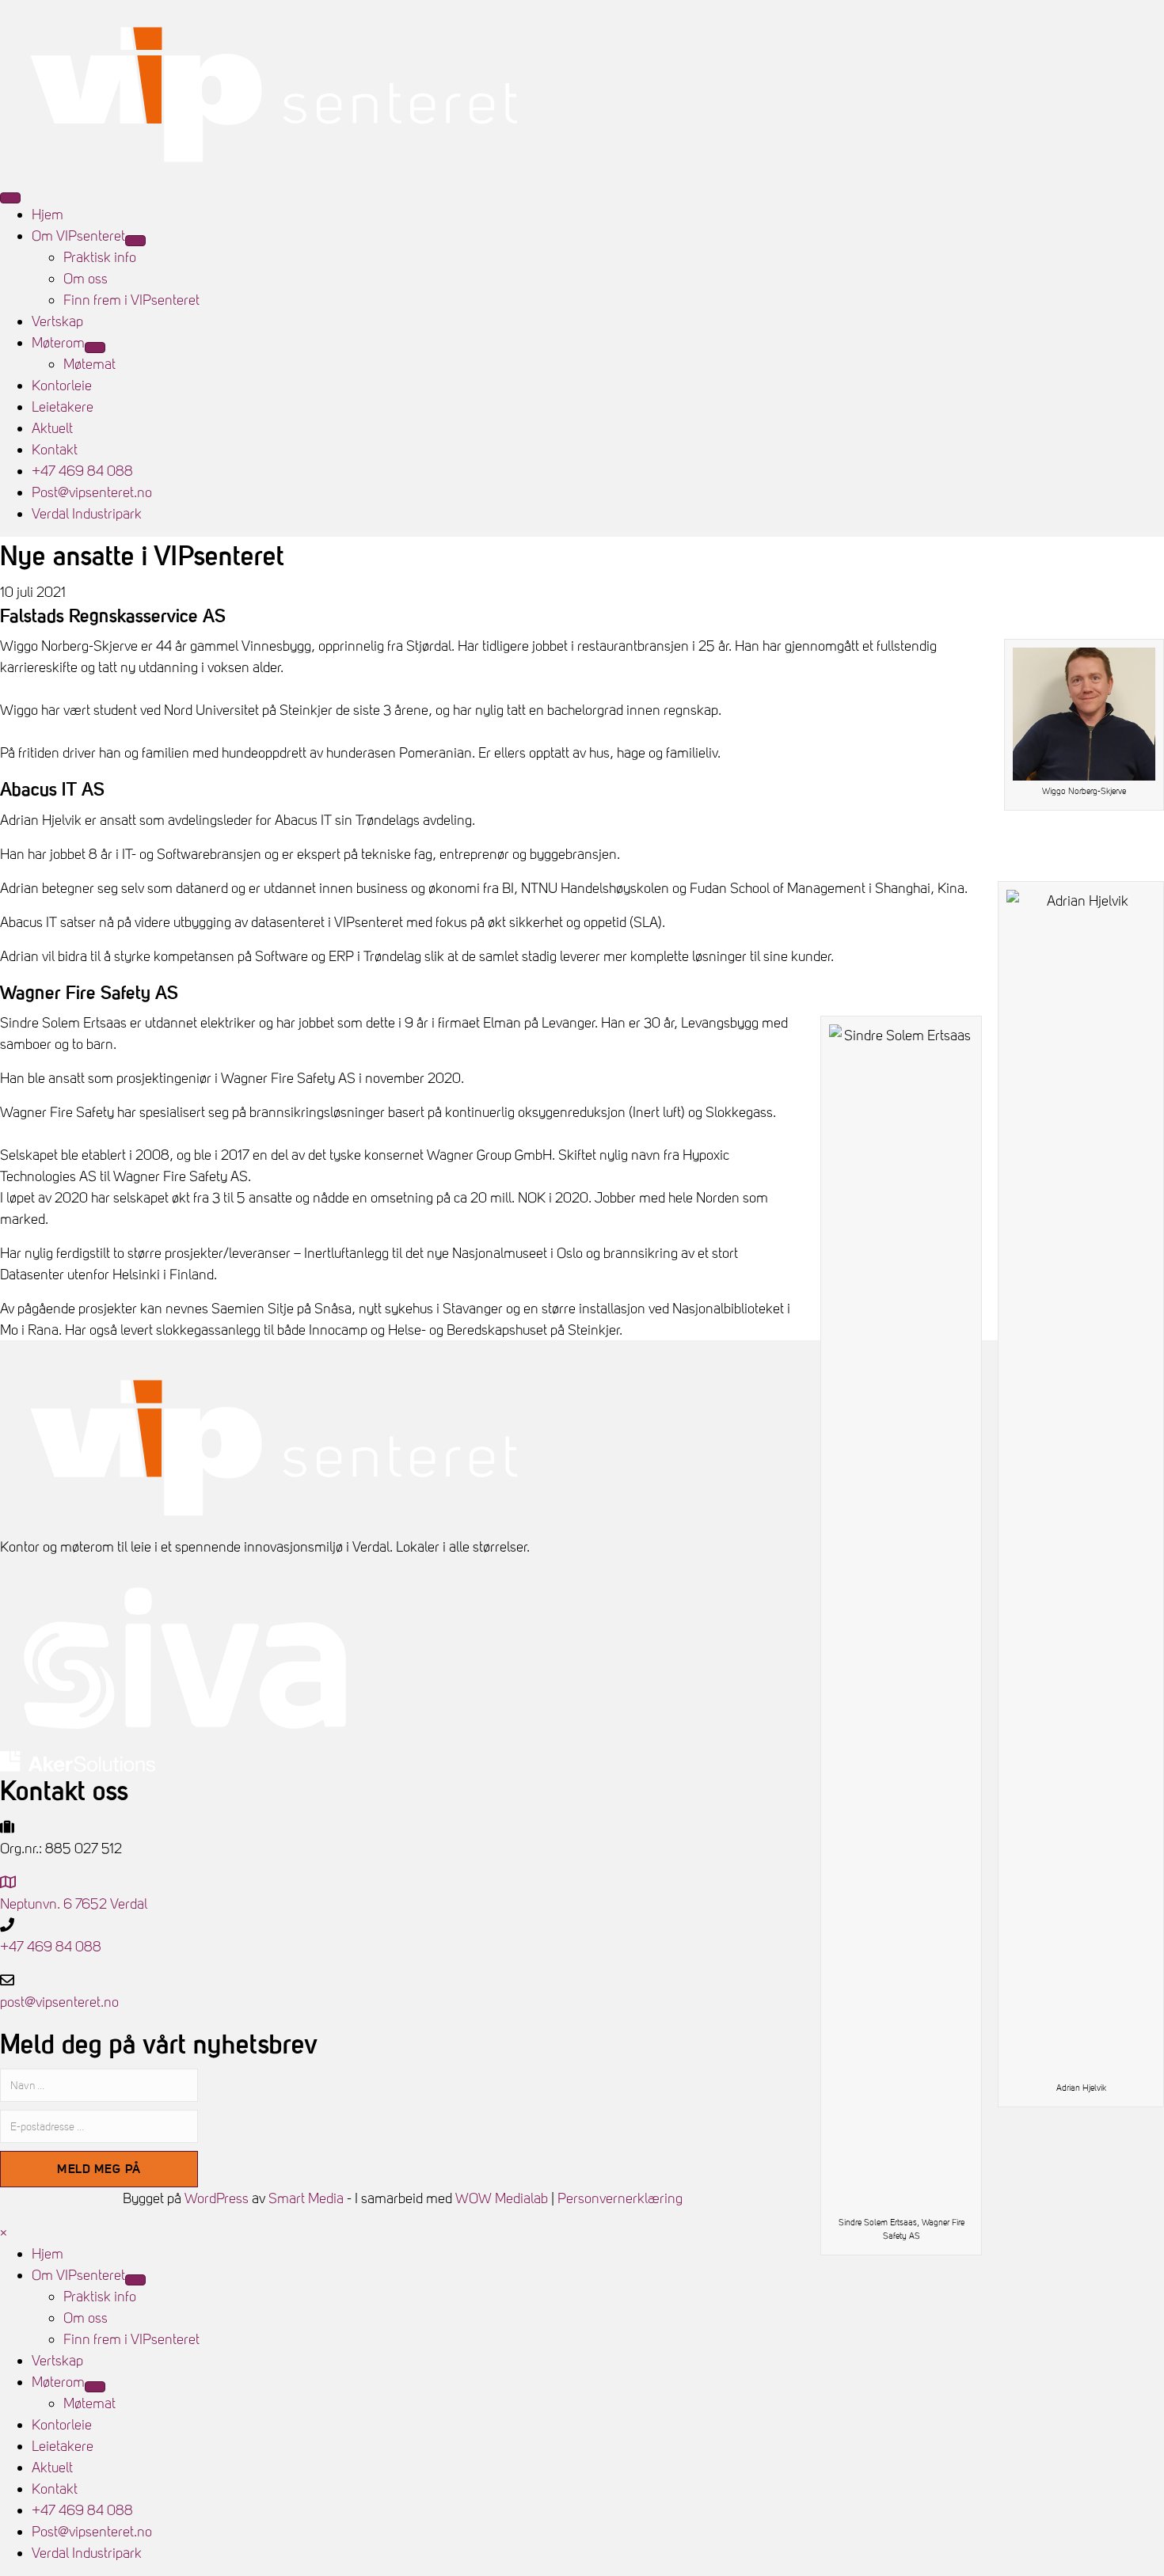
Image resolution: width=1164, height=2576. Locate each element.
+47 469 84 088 (51, 1946)
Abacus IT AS (52, 788)
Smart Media (306, 2198)
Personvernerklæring (620, 2198)
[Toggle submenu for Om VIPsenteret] (135, 241)
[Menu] (10, 198)
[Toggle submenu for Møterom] (95, 348)
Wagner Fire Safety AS (89, 992)
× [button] (4, 2232)
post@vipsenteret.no (59, 2002)
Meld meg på (99, 2168)
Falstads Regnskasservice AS (113, 615)
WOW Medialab (502, 2198)
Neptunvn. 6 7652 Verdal (74, 1904)
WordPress (217, 2198)
